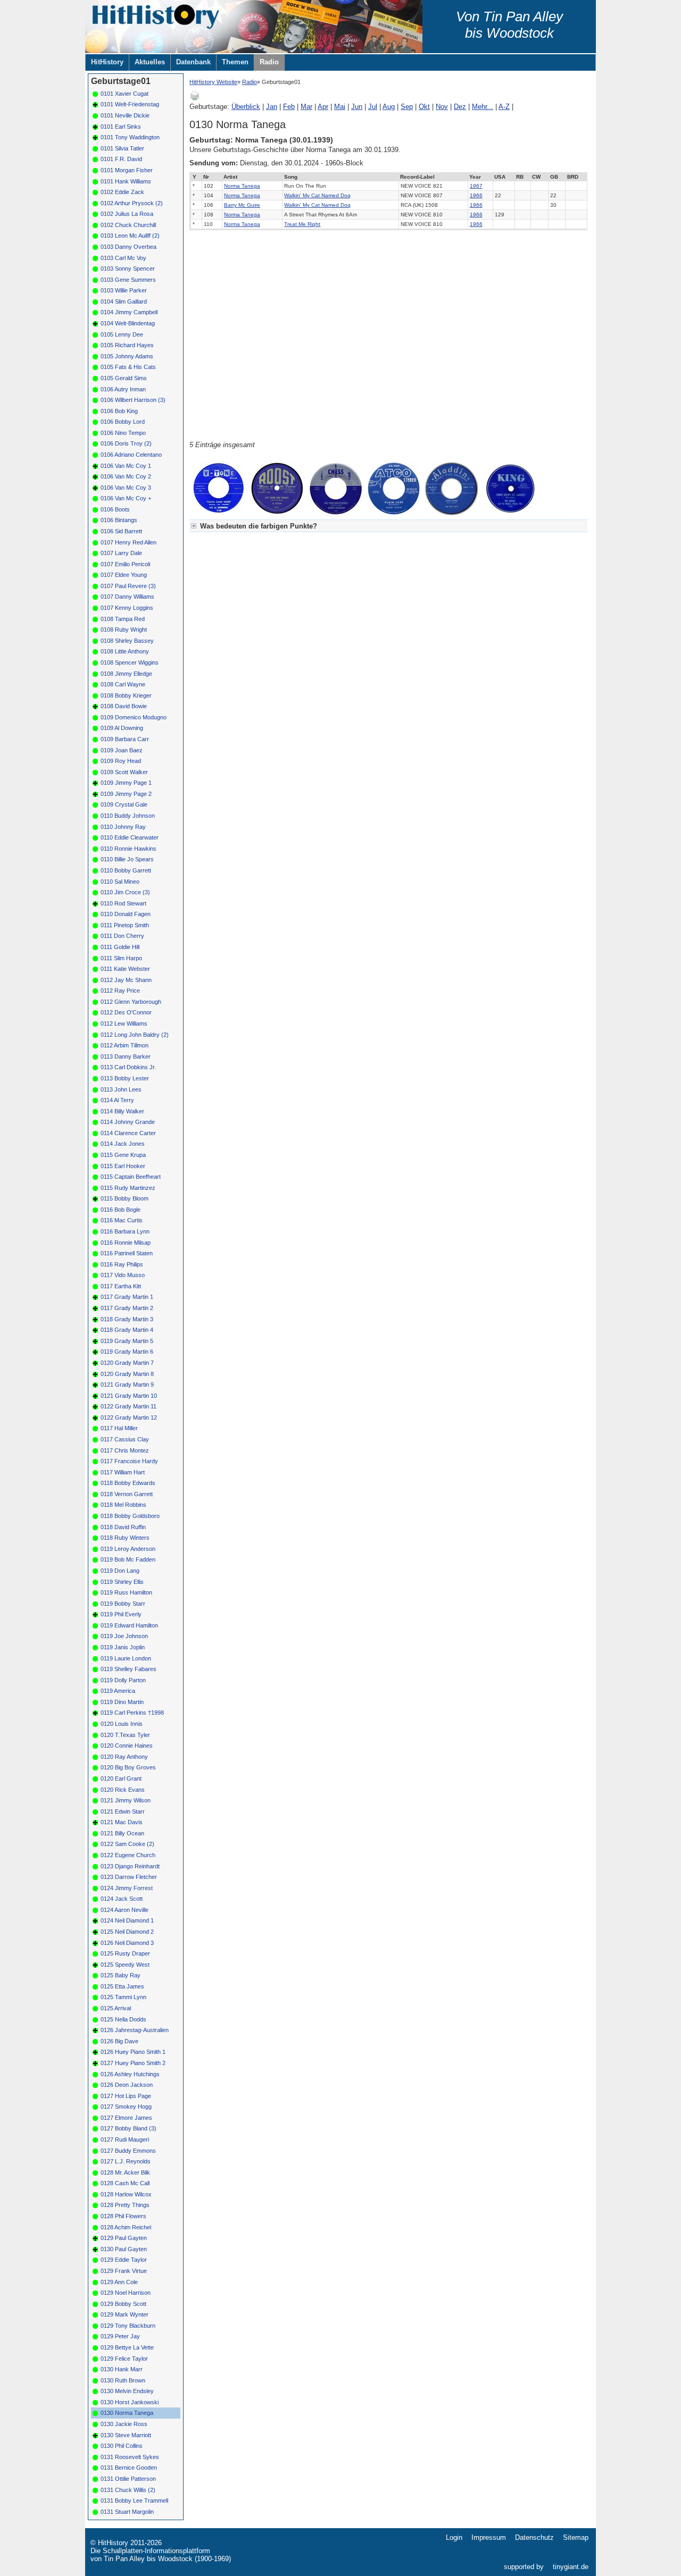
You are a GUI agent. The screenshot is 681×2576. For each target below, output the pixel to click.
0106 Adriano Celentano (131, 455)
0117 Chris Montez (125, 1450)
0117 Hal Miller (119, 1428)
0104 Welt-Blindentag (128, 323)
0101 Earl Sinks (121, 127)
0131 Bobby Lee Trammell (134, 2501)
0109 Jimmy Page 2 (126, 794)
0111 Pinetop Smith (125, 925)
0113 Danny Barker (126, 1056)
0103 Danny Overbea (128, 247)
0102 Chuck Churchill (128, 225)
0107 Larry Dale (121, 553)
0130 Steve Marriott (126, 2435)
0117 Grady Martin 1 (127, 1297)
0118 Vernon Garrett (127, 1494)
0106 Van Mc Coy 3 (126, 488)
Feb (289, 107)
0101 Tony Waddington (130, 137)
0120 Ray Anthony (124, 1757)
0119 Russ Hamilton (126, 1592)
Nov (442, 107)
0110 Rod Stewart (123, 903)
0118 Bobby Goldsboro (130, 1516)
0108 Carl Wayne (123, 684)
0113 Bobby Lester (125, 1078)
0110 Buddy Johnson (128, 816)
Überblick (246, 107)
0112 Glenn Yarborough (131, 1002)
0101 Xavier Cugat (124, 94)
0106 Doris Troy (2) (126, 443)
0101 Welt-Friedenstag (130, 104)
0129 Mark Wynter (124, 2314)
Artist (230, 177)
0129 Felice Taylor (124, 2359)
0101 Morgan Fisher (127, 170)
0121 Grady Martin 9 (127, 1385)
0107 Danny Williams (127, 597)
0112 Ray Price (120, 991)
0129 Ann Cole (119, 2282)
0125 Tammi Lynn (123, 1997)
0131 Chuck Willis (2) (128, 2490)
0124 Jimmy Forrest (127, 1888)
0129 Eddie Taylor (124, 2260)
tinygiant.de (571, 2567)
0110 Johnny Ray (123, 827)
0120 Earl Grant (121, 1778)
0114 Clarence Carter (128, 1133)
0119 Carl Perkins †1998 (132, 1713)
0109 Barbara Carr (125, 739)
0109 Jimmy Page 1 (126, 783)
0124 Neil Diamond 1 (127, 1920)
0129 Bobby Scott (123, 2304)
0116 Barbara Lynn (125, 1231)
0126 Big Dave (119, 2041)
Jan (272, 107)
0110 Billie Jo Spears (127, 859)
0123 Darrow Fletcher (129, 1877)
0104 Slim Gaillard (124, 301)
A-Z (504, 107)
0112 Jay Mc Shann (126, 980)
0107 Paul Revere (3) (128, 586)
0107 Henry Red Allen (128, 542)
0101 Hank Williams (126, 181)
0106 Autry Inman (123, 389)
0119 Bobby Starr (123, 1604)
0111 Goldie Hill (120, 947)
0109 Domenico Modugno (134, 717)
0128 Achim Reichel (126, 2227)
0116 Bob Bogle (121, 1210)
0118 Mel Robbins (123, 1505)
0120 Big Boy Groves (128, 1767)
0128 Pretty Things (125, 2205)
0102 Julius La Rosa (127, 214)
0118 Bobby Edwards (128, 1483)
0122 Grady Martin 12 (129, 1417)
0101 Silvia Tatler (122, 148)
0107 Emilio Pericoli (125, 564)
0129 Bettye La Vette (127, 2347)
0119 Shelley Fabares (128, 1669)
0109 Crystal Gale (124, 804)
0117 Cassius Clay (125, 1439)
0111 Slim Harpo (121, 958)
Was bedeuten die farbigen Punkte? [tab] (259, 526)
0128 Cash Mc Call (125, 2183)
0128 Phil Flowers (123, 2216)
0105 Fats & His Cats (128, 367)
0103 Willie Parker (124, 290)
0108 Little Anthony (125, 651)
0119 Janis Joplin (123, 1647)
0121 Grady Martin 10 (129, 1396)
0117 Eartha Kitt (121, 1286)
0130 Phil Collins (122, 2446)
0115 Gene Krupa (123, 1155)
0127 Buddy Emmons (128, 2151)
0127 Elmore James (126, 2118)
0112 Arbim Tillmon (124, 1045)
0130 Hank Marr (122, 2369)
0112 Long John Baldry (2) (135, 1035)
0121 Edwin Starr (123, 1811)
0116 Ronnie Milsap (126, 1243)
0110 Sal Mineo (120, 882)
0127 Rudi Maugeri (125, 2139)
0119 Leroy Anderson (128, 1549)
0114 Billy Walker (122, 1111)
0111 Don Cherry (122, 936)
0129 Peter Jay (120, 2336)
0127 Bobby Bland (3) (128, 2128)
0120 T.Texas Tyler (125, 1735)
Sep (407, 107)
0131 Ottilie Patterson (128, 2479)
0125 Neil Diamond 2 (127, 1932)
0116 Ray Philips (122, 1264)
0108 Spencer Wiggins (130, 662)
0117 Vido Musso (123, 1275)
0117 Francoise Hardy (129, 1461)
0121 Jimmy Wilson (126, 1800)
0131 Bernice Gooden (129, 2468)
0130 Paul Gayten (124, 2249)
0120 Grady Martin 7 (127, 1363)
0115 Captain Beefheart (131, 1177)
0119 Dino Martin (122, 1702)
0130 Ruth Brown (123, 2380)
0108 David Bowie (124, 706)
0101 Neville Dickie (125, 115)
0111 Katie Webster (125, 969)
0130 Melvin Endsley (127, 2391)
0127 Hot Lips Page (126, 2096)
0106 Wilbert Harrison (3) (133, 400)
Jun (357, 107)
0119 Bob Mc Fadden (128, 1559)
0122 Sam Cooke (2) (127, 1844)
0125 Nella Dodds (123, 2019)
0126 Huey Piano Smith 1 (133, 2052)
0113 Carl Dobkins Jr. (128, 1067)
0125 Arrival (116, 2008)
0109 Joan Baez (122, 750)
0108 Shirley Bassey (127, 641)
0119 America (118, 1691)
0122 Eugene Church (128, 1855)
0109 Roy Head (121, 761)
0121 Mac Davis (122, 1822)
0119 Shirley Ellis (122, 1582)
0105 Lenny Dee (122, 334)
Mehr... (483, 107)
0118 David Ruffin (123, 1527)
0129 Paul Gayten (124, 2238)
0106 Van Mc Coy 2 (126, 476)
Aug (389, 107)
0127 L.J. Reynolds (126, 2161)
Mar (306, 107)
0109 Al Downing (122, 728)
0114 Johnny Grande (128, 1122)
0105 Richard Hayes (127, 345)
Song (291, 177)
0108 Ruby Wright (124, 630)
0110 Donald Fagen (126, 914)
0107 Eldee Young (124, 575)
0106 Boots (115, 509)
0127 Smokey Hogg (126, 2107)
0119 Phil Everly (121, 1614)
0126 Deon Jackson (127, 2085)
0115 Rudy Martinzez (128, 1188)
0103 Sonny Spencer (128, 268)
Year (475, 177)
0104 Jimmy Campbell (129, 312)
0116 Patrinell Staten (127, 1253)
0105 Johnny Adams (127, 356)
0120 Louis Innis (122, 1724)
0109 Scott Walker (124, 772)
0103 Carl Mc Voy (123, 258)
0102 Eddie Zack (122, 192)
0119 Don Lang (120, 1571)
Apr (323, 107)
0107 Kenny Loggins (127, 608)
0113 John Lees (121, 1089)
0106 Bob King (119, 411)
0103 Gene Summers (128, 280)
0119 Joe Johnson (124, 1636)
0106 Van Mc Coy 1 (126, 466)
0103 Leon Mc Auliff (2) (130, 236)
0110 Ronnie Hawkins (128, 849)
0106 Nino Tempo (123, 433)
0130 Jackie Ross (124, 2424)
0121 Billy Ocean (122, 1833)
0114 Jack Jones (123, 1144)
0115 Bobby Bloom (124, 1198)
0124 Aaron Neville (124, 1910)
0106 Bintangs (119, 520)
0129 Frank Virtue (124, 2271)
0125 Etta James (122, 1986)
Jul (373, 107)
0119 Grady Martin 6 (127, 1352)
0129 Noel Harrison (126, 2293)
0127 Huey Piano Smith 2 (133, 2063)
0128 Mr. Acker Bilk (125, 2172)
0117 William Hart (123, 1472)
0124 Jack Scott (122, 1899)
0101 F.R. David (121, 159)
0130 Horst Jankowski (130, 2402)
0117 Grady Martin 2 (127, 1308)
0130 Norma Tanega (127, 2413)
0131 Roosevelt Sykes (130, 2457)
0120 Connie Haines (127, 1746)
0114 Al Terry (117, 1100)
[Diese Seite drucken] (195, 99)
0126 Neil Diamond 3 (127, 1943)
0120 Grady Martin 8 (127, 1374)
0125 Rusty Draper (125, 1953)
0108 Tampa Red (123, 619)
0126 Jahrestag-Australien (135, 2030)
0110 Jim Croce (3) (125, 892)
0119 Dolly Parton (123, 1680)
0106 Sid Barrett (121, 531)
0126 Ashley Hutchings (130, 2074)
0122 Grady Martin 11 (128, 1406)
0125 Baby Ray (121, 1975)
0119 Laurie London (126, 1658)
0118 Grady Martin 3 (127, 1319)
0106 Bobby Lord (123, 422)
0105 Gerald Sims (124, 378)
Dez (460, 107)
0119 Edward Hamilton (129, 1625)
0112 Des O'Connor (126, 1012)
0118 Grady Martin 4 (127, 1330)
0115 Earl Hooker (123, 1166)
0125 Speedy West (125, 1965)
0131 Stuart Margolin (127, 2512)
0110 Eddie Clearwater (130, 837)
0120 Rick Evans (123, 1790)
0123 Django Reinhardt (130, 1866)
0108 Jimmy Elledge (126, 674)
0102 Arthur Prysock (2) (132, 203)
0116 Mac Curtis (122, 1220)
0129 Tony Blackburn (128, 2326)
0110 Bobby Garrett (126, 870)
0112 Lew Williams (124, 1023)
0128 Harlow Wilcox (126, 2194)
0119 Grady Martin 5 (127, 1341)
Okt (424, 107)
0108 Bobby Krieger (126, 695)
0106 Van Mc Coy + (126, 498)
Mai (340, 107)
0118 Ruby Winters (125, 1538)
